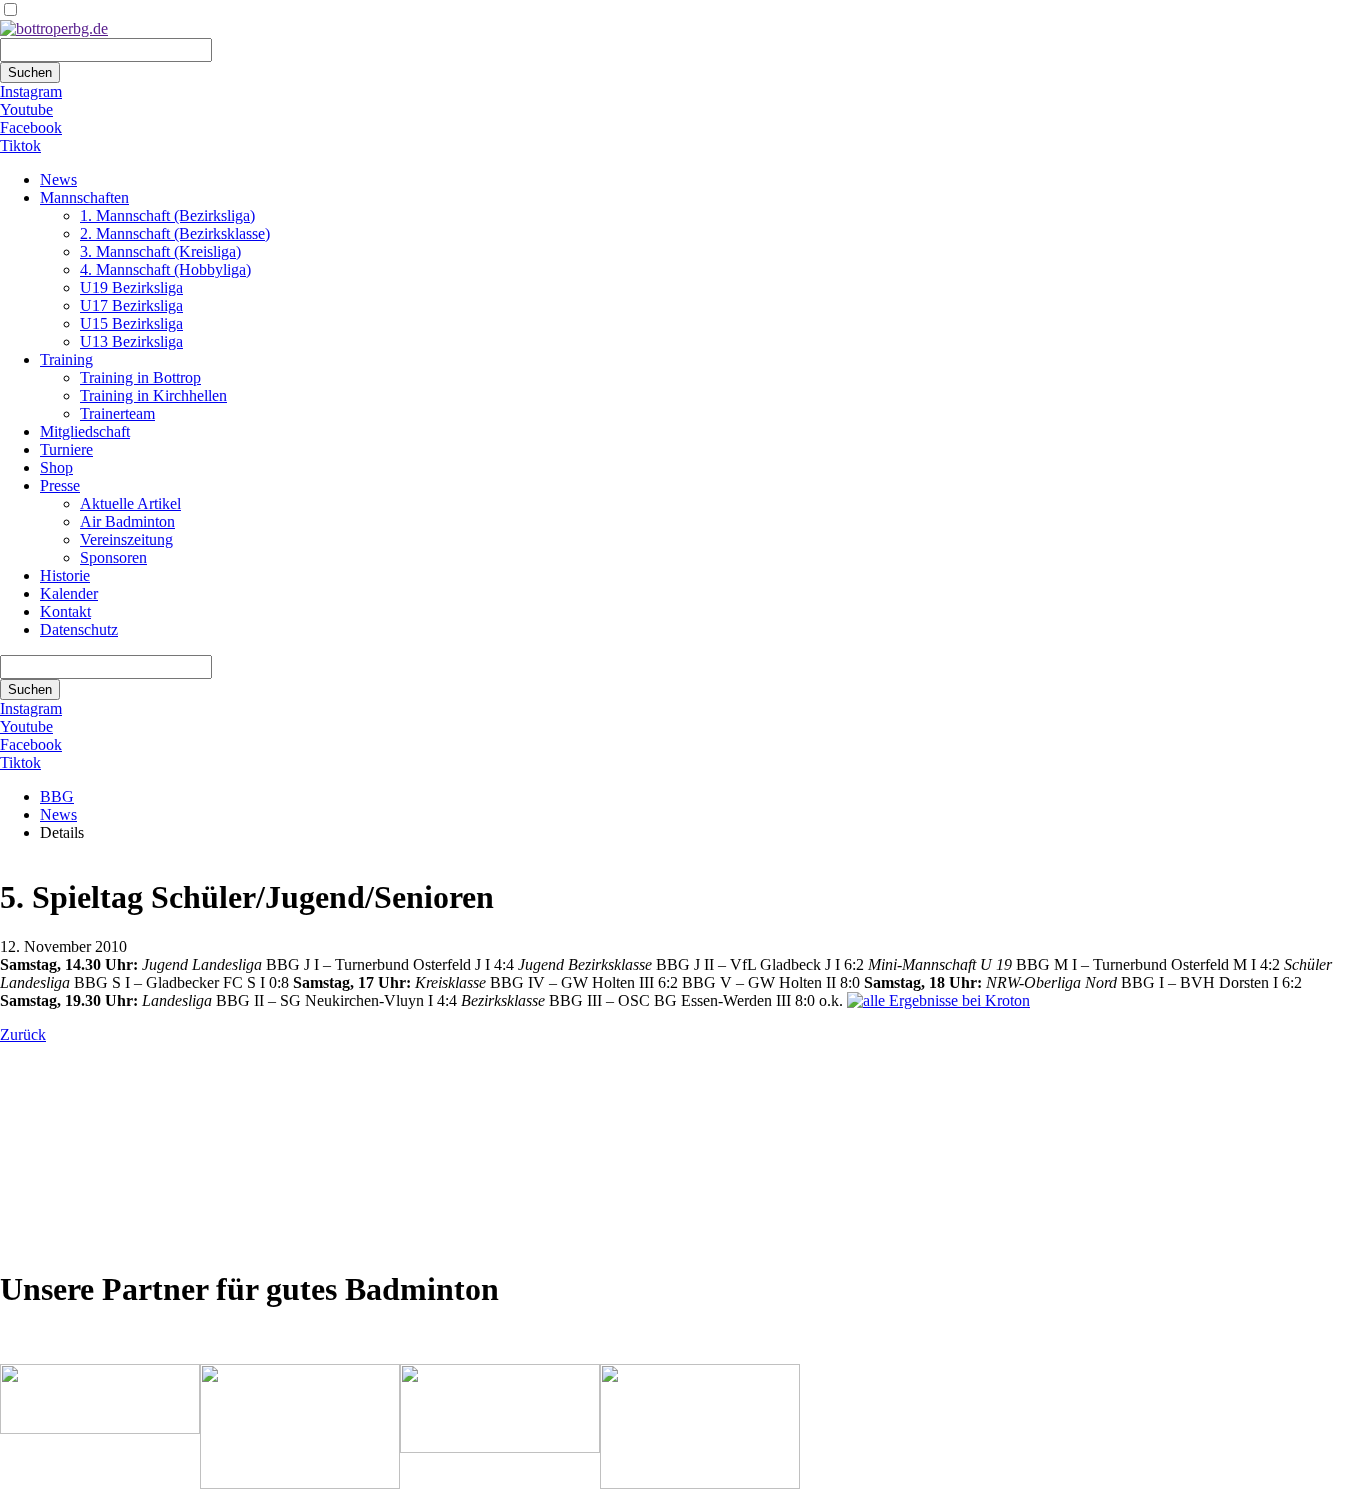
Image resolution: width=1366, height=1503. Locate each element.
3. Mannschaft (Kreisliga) (160, 251)
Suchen (30, 72)
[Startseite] (54, 28)
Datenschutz (79, 629)
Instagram (31, 91)
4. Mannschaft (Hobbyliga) (165, 269)
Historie (65, 575)
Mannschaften (84, 197)
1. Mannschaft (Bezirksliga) (167, 215)
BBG (57, 796)
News (58, 179)
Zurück (23, 1034)
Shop (56, 467)
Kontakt (65, 611)
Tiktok (20, 145)
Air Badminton (127, 521)
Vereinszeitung (126, 539)
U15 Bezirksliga (131, 323)
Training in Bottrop (140, 377)
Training (66, 359)
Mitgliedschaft (85, 431)
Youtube (26, 109)
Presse (60, 485)
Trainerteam (117, 413)
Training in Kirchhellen (153, 395)
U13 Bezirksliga (131, 341)
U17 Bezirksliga (131, 305)
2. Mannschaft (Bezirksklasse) (175, 233)
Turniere (66, 449)
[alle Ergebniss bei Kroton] (938, 1000)
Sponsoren (113, 557)
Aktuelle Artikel (130, 503)
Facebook (31, 127)
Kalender (69, 593)
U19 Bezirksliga (131, 287)
